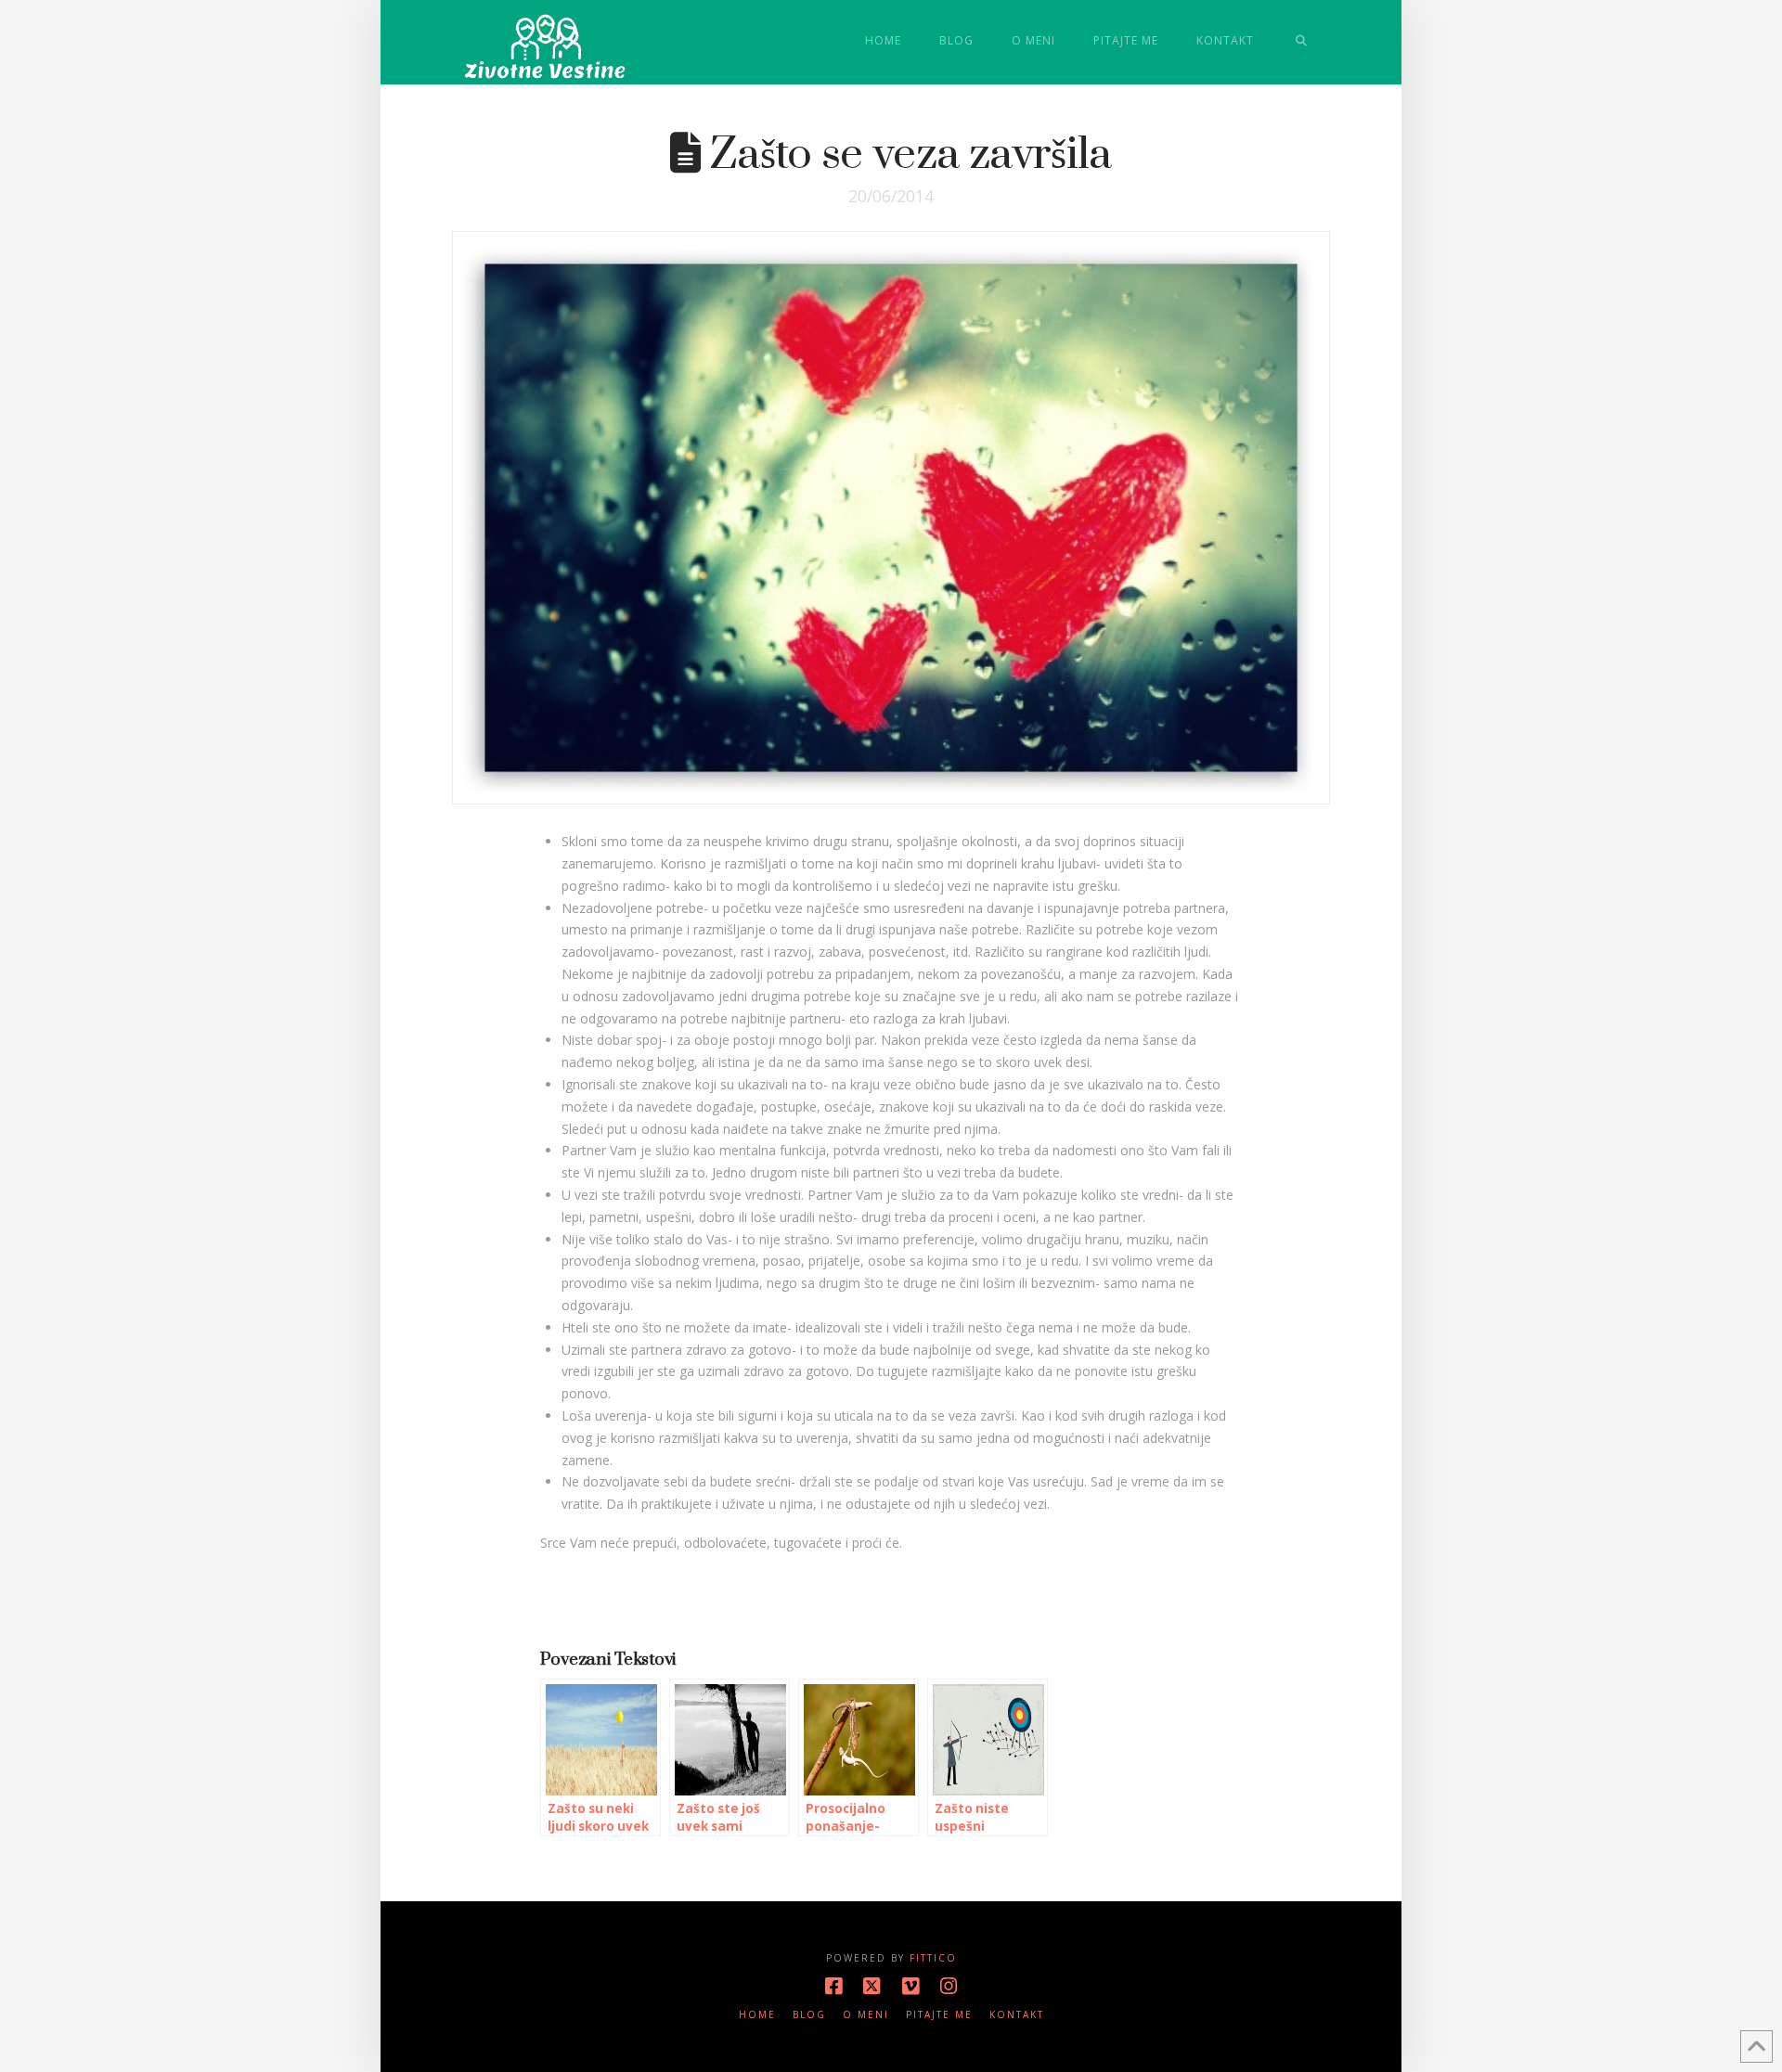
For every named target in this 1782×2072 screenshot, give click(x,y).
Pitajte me (939, 2015)
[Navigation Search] (1301, 42)
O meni (866, 2015)
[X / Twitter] (872, 1986)
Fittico (933, 1958)
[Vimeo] (910, 1986)
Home (757, 2015)
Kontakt (1017, 2015)
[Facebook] (833, 1986)
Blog (809, 2015)
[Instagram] (949, 1986)
